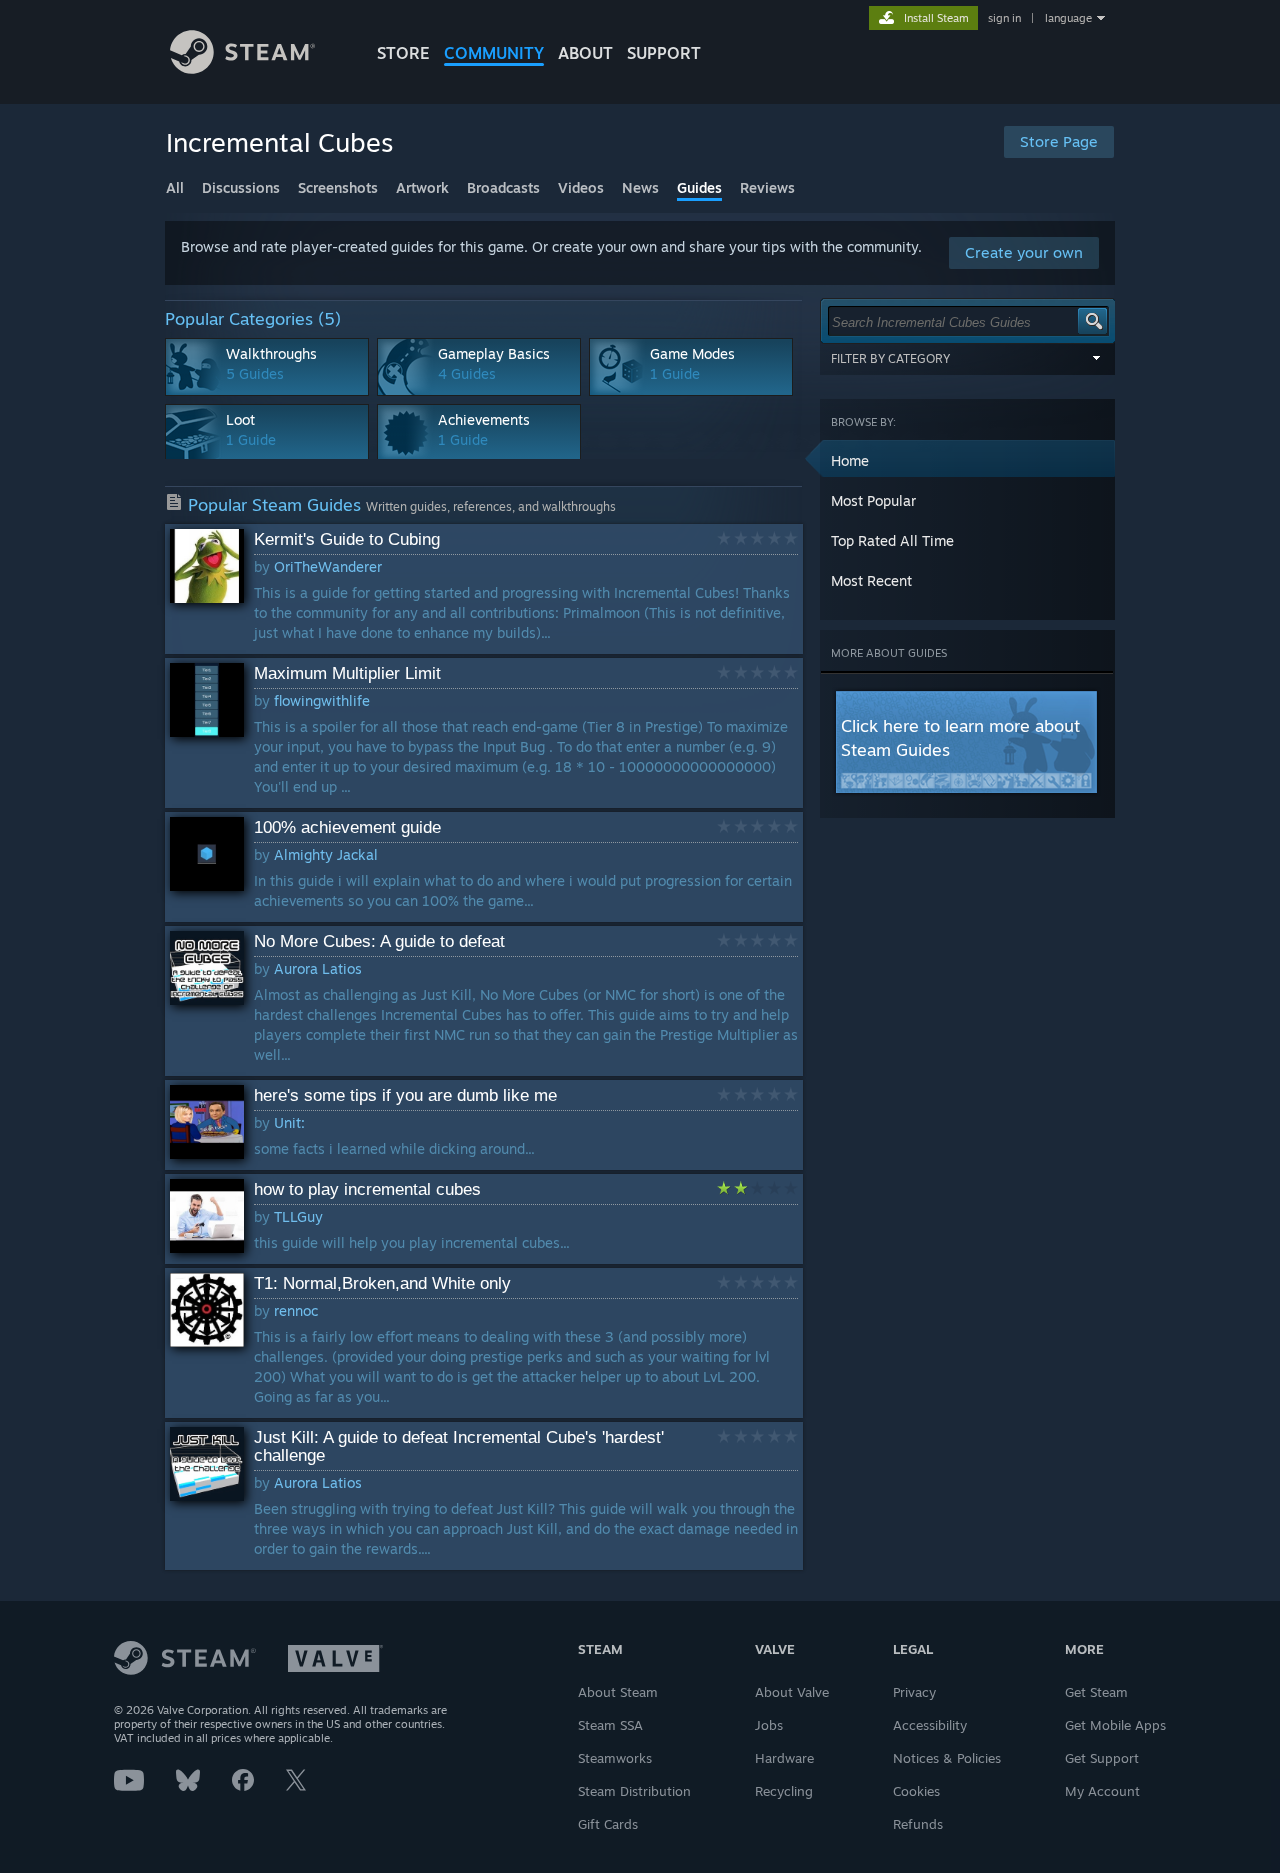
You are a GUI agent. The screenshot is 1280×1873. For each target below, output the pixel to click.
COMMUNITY (494, 53)
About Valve (792, 1692)
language (1068, 18)
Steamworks (615, 1758)
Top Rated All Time (892, 540)
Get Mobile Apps (1115, 1725)
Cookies (916, 1791)
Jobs (769, 1725)
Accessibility (930, 1725)
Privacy (914, 1692)
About (585, 53)
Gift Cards (608, 1824)
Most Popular (873, 500)
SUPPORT (664, 53)
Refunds (918, 1824)
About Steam (618, 1692)
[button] (968, 460)
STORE (403, 53)
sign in (1004, 18)
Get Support (1102, 1758)
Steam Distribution (634, 1791)
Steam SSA (610, 1725)
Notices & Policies (947, 1758)
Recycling (784, 1791)
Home (850, 460)
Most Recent (871, 580)
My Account (1102, 1791)
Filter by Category (890, 358)
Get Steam (1096, 1692)
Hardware (784, 1758)
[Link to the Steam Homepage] (242, 68)
